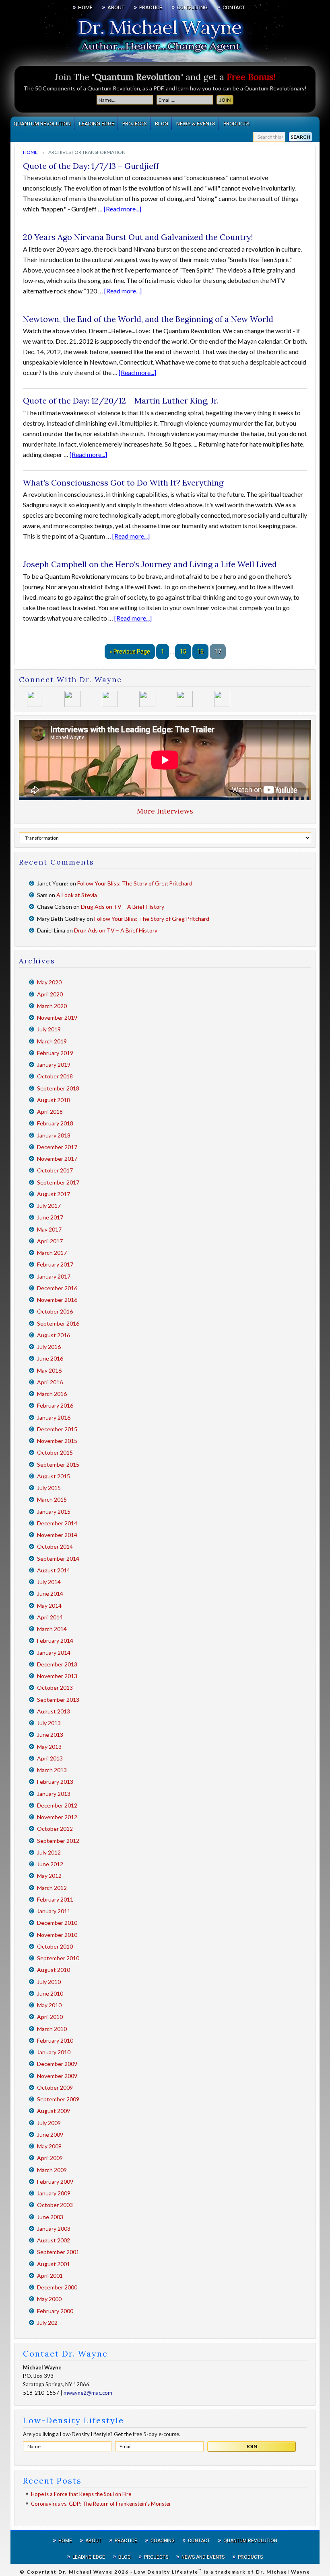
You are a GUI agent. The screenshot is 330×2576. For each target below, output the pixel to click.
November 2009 (57, 2076)
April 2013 (50, 1758)
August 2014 (54, 1570)
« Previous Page (130, 652)
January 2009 (54, 2193)
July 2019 (49, 1029)
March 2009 (52, 2170)
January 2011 (54, 1911)
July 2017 (49, 1206)
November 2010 (57, 1935)
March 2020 (52, 1006)
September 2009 (58, 2099)
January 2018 (54, 1135)
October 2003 (55, 2205)
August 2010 (54, 1970)
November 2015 (57, 1441)
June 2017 (50, 1217)
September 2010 (58, 1958)
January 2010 (54, 2052)
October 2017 (55, 1170)
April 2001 (50, 2276)
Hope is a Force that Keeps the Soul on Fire (81, 2494)
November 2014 (57, 1535)
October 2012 (55, 1829)
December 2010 (57, 1923)
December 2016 (57, 1288)
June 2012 (50, 1864)
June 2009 (50, 2134)
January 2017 (54, 1276)
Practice (126, 2541)
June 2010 (50, 1993)
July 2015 (49, 1488)
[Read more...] (123, 209)
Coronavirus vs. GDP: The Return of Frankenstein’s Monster (101, 2504)
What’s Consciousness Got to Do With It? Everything (123, 483)
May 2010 (49, 2005)
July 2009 (49, 2123)
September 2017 (58, 1182)
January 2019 (54, 1065)
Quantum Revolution (250, 2541)
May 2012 (49, 1876)
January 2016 (54, 1417)
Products (250, 2557)
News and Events (203, 2557)
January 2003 (54, 2229)
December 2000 (57, 2287)
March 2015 (52, 1499)
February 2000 (55, 2311)
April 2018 (50, 1112)
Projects (156, 2557)
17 (218, 652)
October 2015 (55, 1452)
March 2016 (52, 1394)
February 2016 (55, 1405)
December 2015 (57, 1429)
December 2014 (57, 1523)
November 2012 (57, 1817)
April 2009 (50, 2158)
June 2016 (50, 1358)
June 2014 (50, 1593)
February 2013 (55, 1782)
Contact (199, 2541)
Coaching (163, 2541)
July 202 (47, 2323)
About (93, 2541)
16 (200, 652)
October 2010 (55, 1946)
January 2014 (54, 1653)
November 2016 (57, 1300)
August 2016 (54, 1335)
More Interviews (165, 811)
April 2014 (50, 1617)
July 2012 (49, 1852)
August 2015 (54, 1476)
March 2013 (52, 1770)
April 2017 (50, 1241)
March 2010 (52, 2029)
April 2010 (50, 2017)
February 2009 (55, 2182)
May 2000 (49, 2299)
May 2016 (49, 1370)
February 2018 (55, 1123)
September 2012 (58, 1841)
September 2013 (58, 1700)
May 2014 (49, 1606)
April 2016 (50, 1382)
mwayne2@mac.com (88, 2393)
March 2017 (52, 1253)
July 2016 (49, 1347)
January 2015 (54, 1511)
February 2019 (55, 1053)
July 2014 (49, 1582)
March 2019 (52, 1041)
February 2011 (55, 1899)
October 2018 (55, 1076)
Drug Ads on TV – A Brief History (123, 907)
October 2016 (55, 1311)
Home (65, 2541)
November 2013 (57, 1676)
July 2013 (49, 1723)
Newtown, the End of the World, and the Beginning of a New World (148, 319)
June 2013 (50, 1735)
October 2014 (55, 1546)
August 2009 (54, 2111)
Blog (125, 2557)
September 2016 (58, 1323)
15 (183, 652)
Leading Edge (89, 2557)
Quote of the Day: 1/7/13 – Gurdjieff (91, 166)
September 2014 (58, 1559)
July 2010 (49, 1982)
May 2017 (49, 1229)
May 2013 (49, 1747)
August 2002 (54, 2240)
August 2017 (54, 1194)
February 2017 (55, 1264)
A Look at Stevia (77, 895)
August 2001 (54, 2264)
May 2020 (49, 982)
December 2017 (57, 1147)
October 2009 (55, 2087)
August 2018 (54, 1100)
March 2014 (52, 1629)
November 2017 (57, 1159)
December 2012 (57, 1805)
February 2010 (55, 2040)
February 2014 (55, 1640)
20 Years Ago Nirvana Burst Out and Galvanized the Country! (138, 237)
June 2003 (50, 2217)
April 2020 (50, 994)
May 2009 (49, 2146)
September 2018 (58, 1088)
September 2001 (58, 2252)
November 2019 (57, 1017)
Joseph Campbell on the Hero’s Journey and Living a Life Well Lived (150, 564)
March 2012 (52, 1888)
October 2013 (55, 1688)
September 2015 (58, 1464)
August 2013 (54, 1711)
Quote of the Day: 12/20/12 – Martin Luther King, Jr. (121, 401)
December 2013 (57, 1664)
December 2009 (57, 2064)
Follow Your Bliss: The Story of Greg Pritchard (135, 883)
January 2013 (54, 1794)
